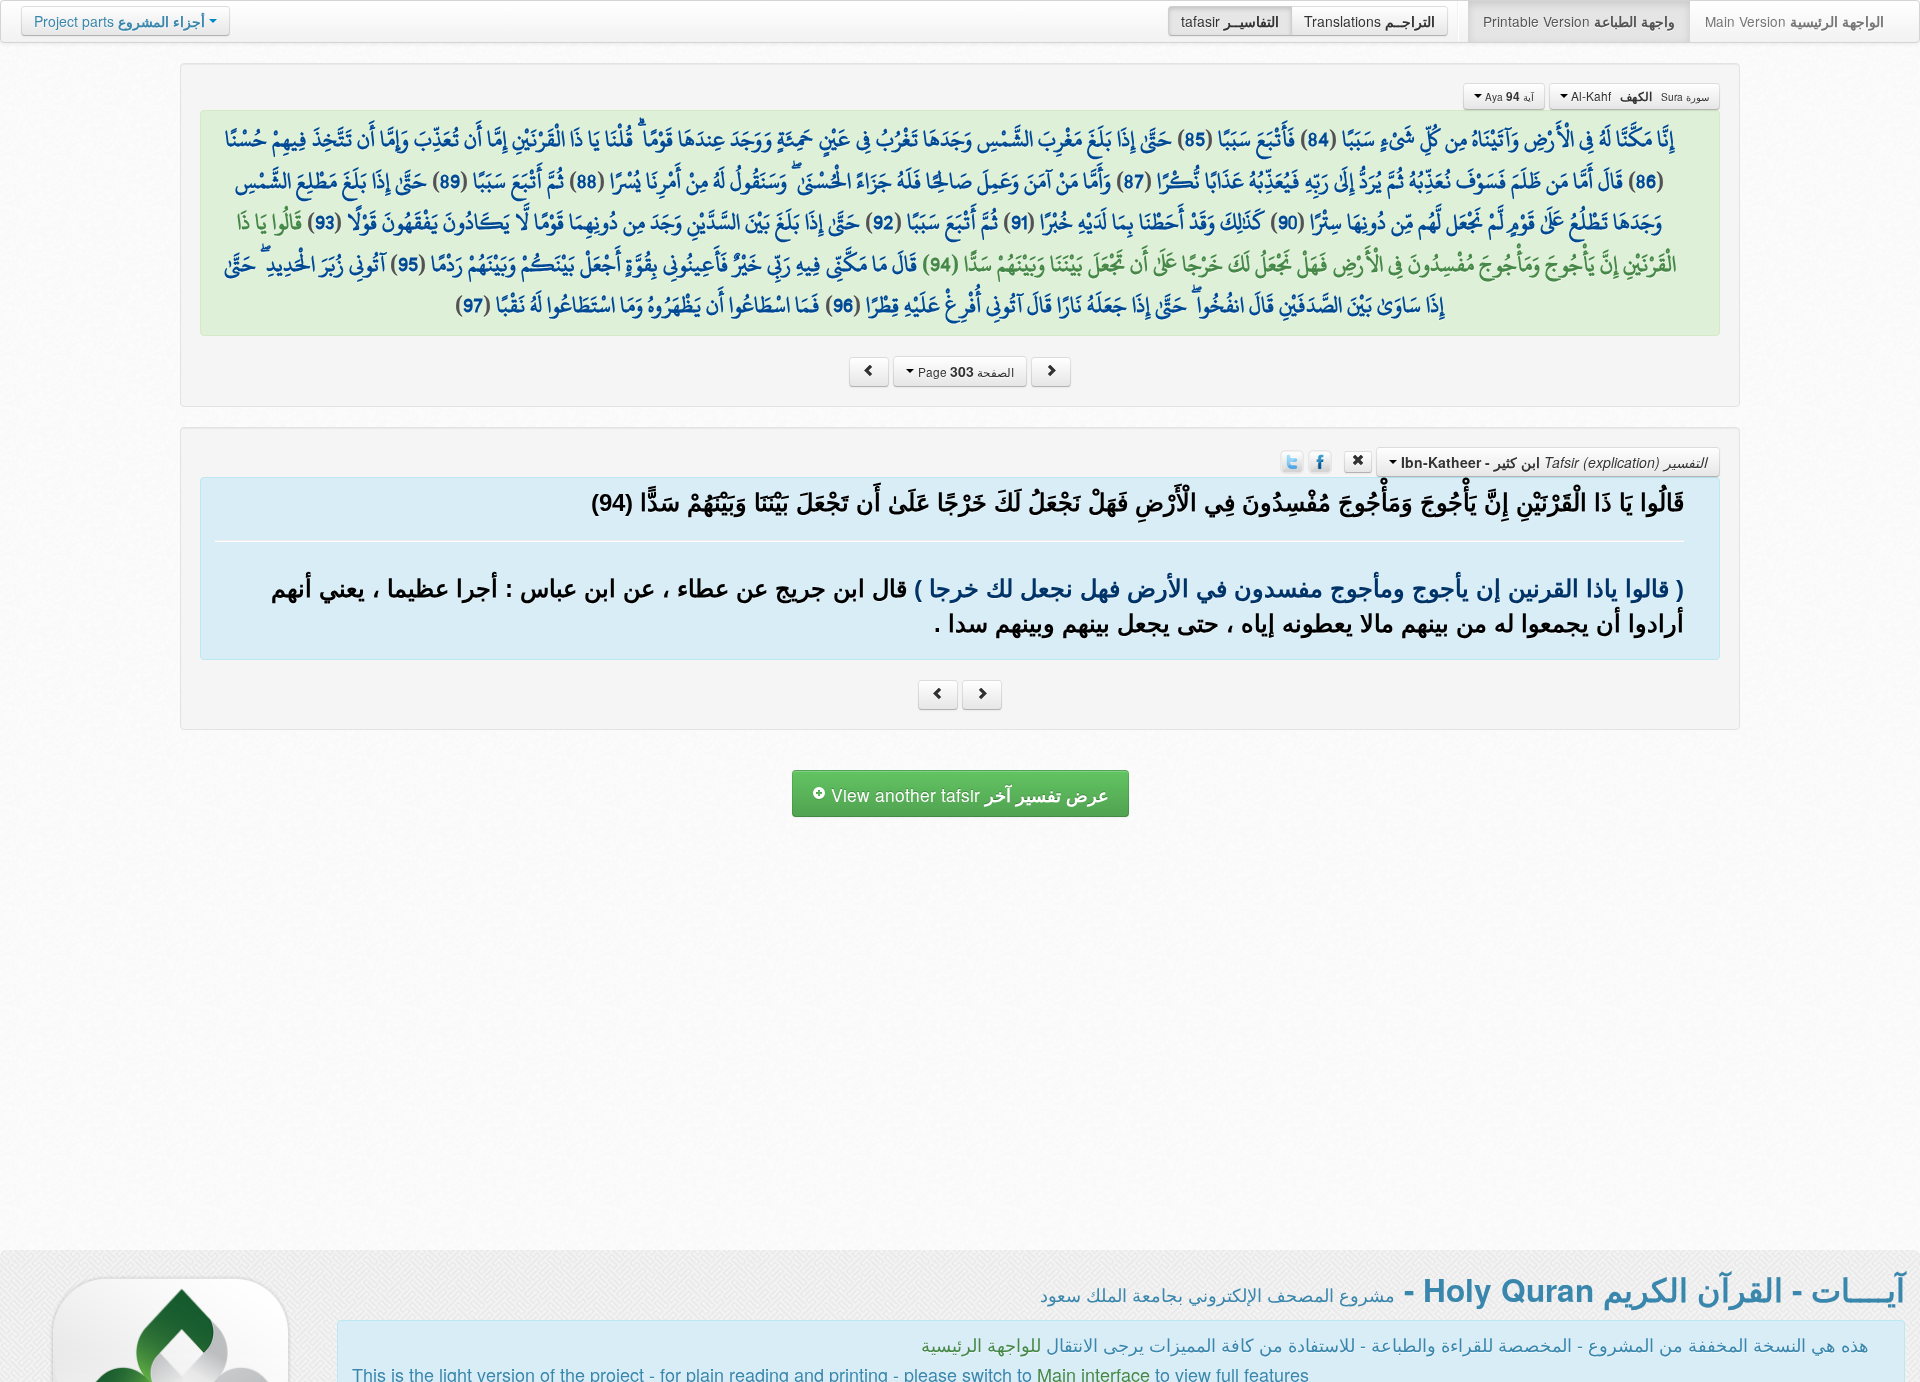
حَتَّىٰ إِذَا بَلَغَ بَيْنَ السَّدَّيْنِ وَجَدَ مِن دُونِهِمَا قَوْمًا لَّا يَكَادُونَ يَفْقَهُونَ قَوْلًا (603, 222)
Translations (1369, 21)
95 (408, 264)
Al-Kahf (1638, 96)
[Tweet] (1292, 460)
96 (843, 305)
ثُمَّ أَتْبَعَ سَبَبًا (518, 181)
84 (1318, 139)
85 (1195, 139)
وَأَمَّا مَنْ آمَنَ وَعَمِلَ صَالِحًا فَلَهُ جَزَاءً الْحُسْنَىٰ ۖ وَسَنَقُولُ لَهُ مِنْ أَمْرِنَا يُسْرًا (860, 181)
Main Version (1794, 21)
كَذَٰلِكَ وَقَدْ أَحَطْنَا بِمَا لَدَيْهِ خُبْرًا (1152, 222)
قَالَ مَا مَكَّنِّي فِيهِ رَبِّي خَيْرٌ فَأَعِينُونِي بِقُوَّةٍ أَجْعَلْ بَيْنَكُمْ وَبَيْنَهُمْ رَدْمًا (674, 264)
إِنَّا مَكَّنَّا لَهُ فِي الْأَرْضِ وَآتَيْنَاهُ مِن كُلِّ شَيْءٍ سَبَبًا (1508, 139)
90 (1287, 222)
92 (883, 222)
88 (587, 181)
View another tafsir (967, 794)
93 (324, 222)
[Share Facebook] (1320, 460)
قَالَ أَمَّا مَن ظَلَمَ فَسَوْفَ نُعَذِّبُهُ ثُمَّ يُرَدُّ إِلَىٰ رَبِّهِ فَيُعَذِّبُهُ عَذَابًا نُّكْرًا (1390, 181)
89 (450, 181)
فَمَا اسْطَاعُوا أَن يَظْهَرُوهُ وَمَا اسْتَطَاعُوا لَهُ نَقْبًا (658, 305)
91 (1019, 222)
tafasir (1230, 21)
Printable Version (1579, 21)
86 (1646, 181)
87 (1134, 181)
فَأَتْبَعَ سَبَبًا (1256, 139)
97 (473, 305)
